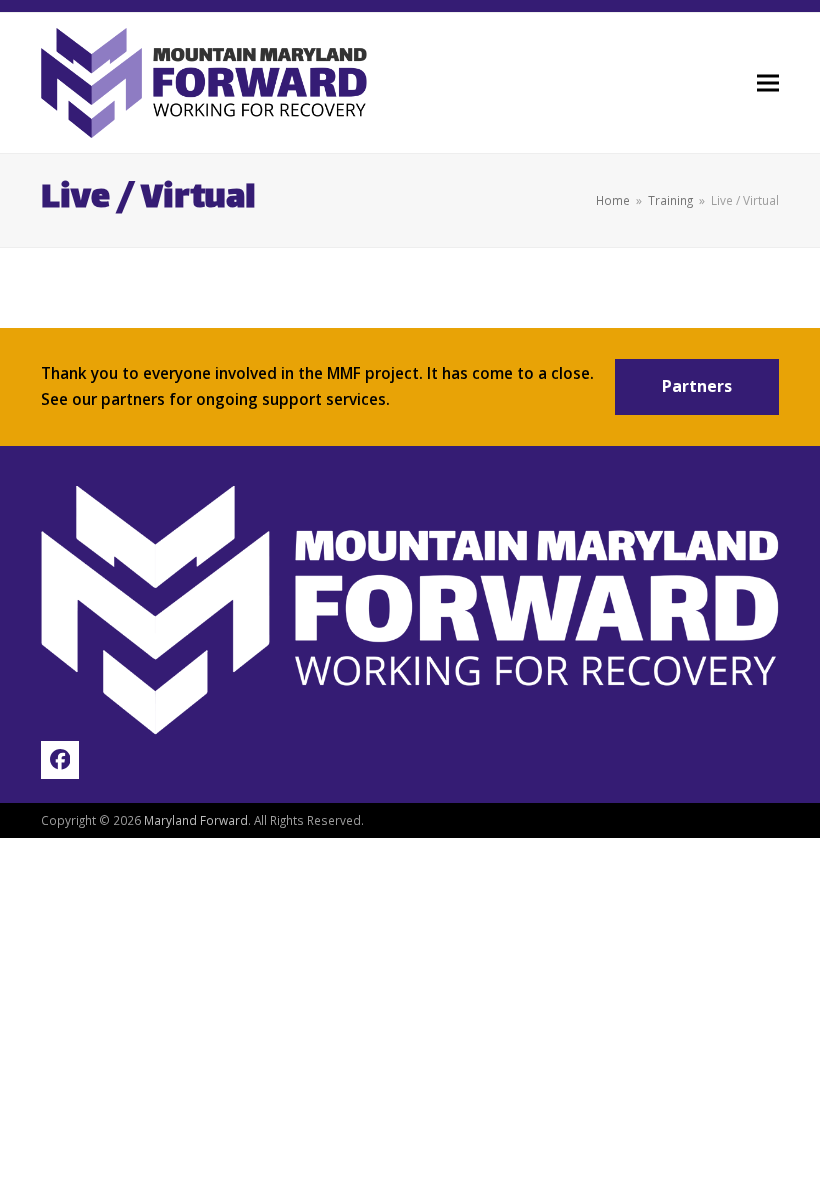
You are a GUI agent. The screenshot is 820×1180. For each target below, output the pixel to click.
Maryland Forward (196, 820)
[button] (768, 82)
